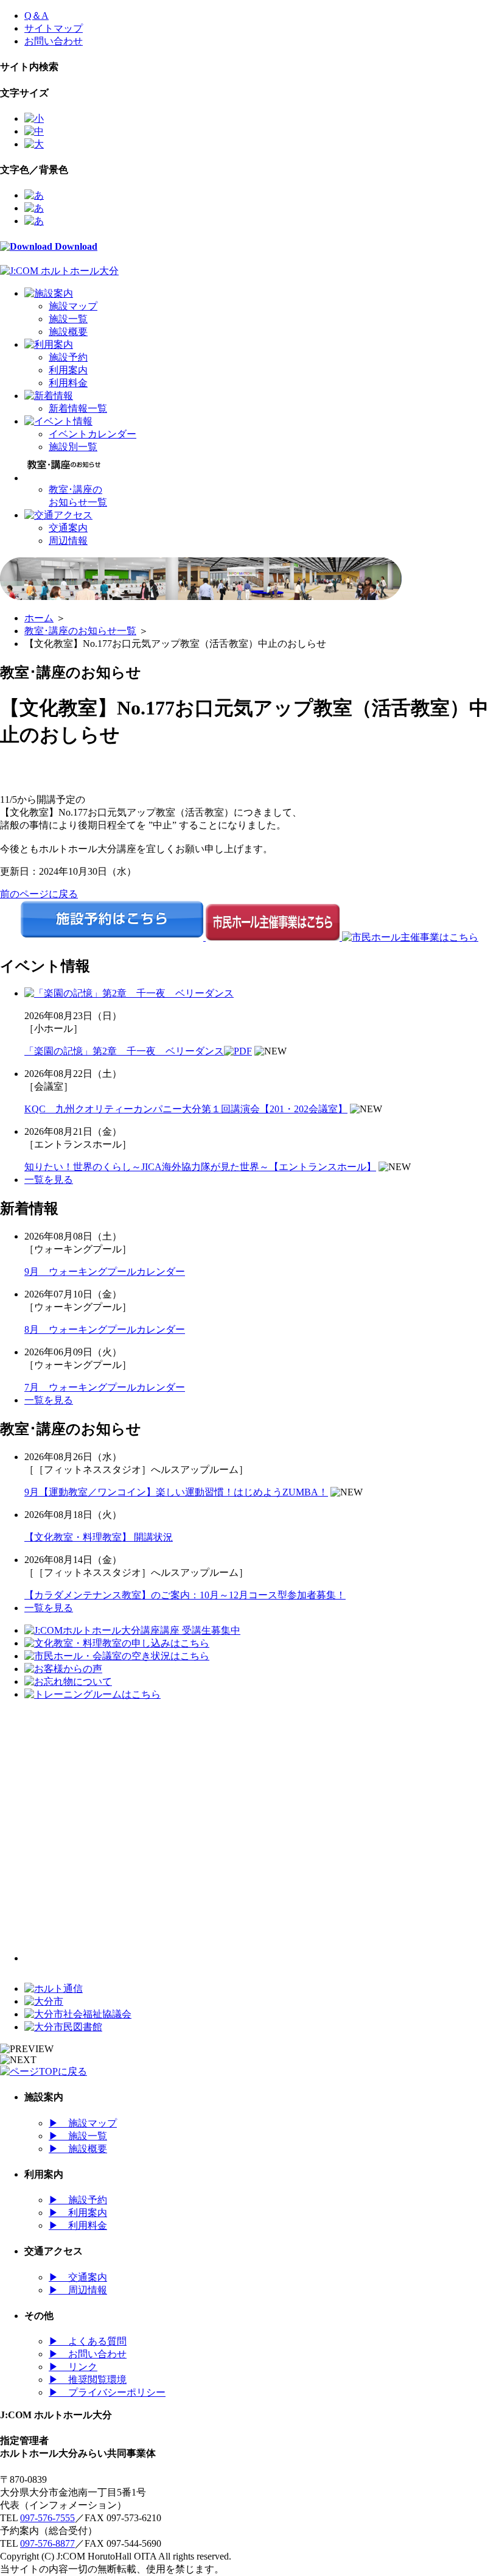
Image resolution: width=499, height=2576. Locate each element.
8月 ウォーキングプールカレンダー (105, 1329)
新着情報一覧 (78, 408)
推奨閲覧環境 (88, 2380)
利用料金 (68, 383)
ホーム (39, 618)
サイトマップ (54, 28)
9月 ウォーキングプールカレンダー (105, 1272)
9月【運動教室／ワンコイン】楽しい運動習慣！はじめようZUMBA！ (176, 1492)
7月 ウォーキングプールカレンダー (105, 1387)
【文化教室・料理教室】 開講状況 (99, 1537)
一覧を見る (49, 1180)
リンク (73, 2367)
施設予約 (68, 357)
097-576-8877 (47, 2543)
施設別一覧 (73, 447)
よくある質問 (88, 2341)
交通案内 (68, 528)
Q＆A (37, 16)
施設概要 (68, 332)
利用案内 (68, 370)
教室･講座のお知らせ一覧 (80, 631)
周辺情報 (68, 541)
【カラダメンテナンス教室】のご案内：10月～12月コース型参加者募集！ (185, 1595)
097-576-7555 (47, 2518)
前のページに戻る (39, 894)
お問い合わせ (54, 41)
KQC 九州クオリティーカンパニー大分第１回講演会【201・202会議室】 (186, 1109)
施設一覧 (68, 319)
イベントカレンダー (92, 434)
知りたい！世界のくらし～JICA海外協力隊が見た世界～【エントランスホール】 (200, 1167)
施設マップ (73, 306)
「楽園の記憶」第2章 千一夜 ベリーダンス (124, 1051)
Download (75, 246)
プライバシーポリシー (107, 2392)
